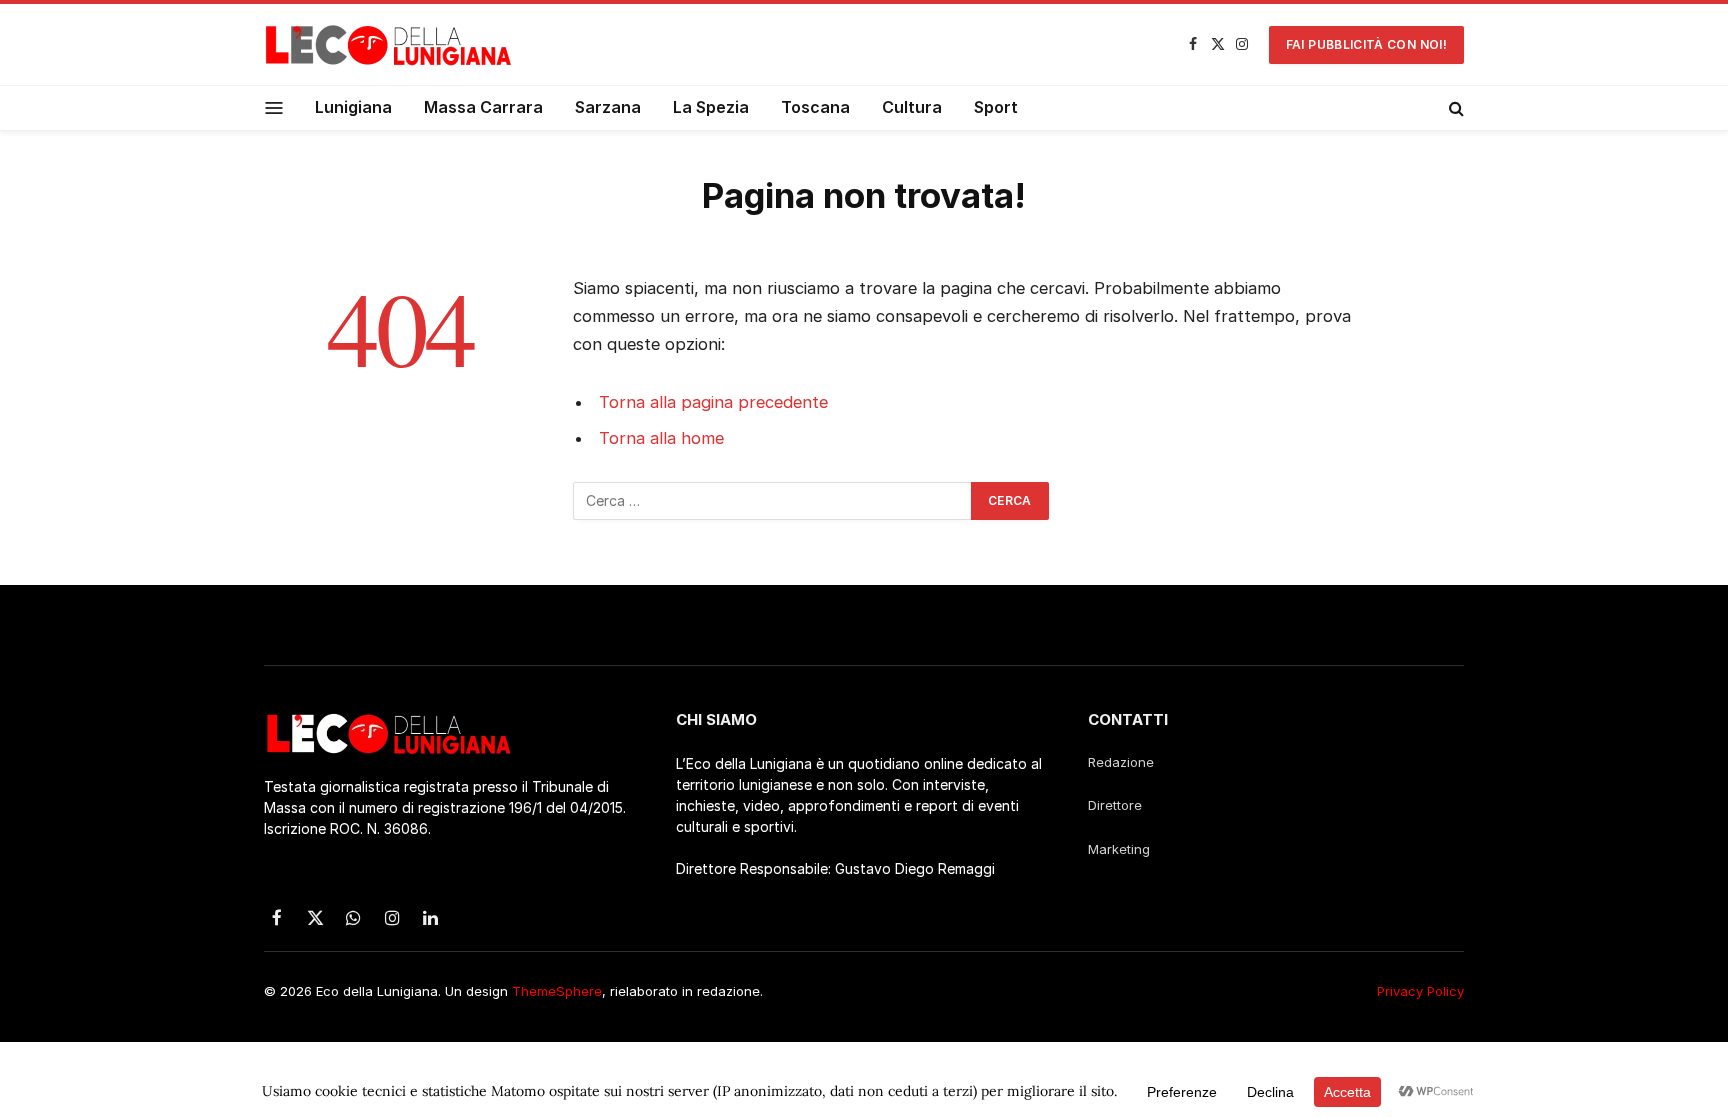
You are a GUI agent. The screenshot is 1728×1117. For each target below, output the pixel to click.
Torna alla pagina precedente (713, 402)
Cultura (912, 107)
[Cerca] (1454, 108)
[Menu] (274, 107)
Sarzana (608, 107)
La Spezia (711, 107)
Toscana (815, 107)
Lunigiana (353, 107)
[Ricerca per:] (773, 501)
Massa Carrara (483, 107)
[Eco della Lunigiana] (389, 45)
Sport (996, 107)
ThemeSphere (557, 991)
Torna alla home (661, 438)
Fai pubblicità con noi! (1366, 44)
